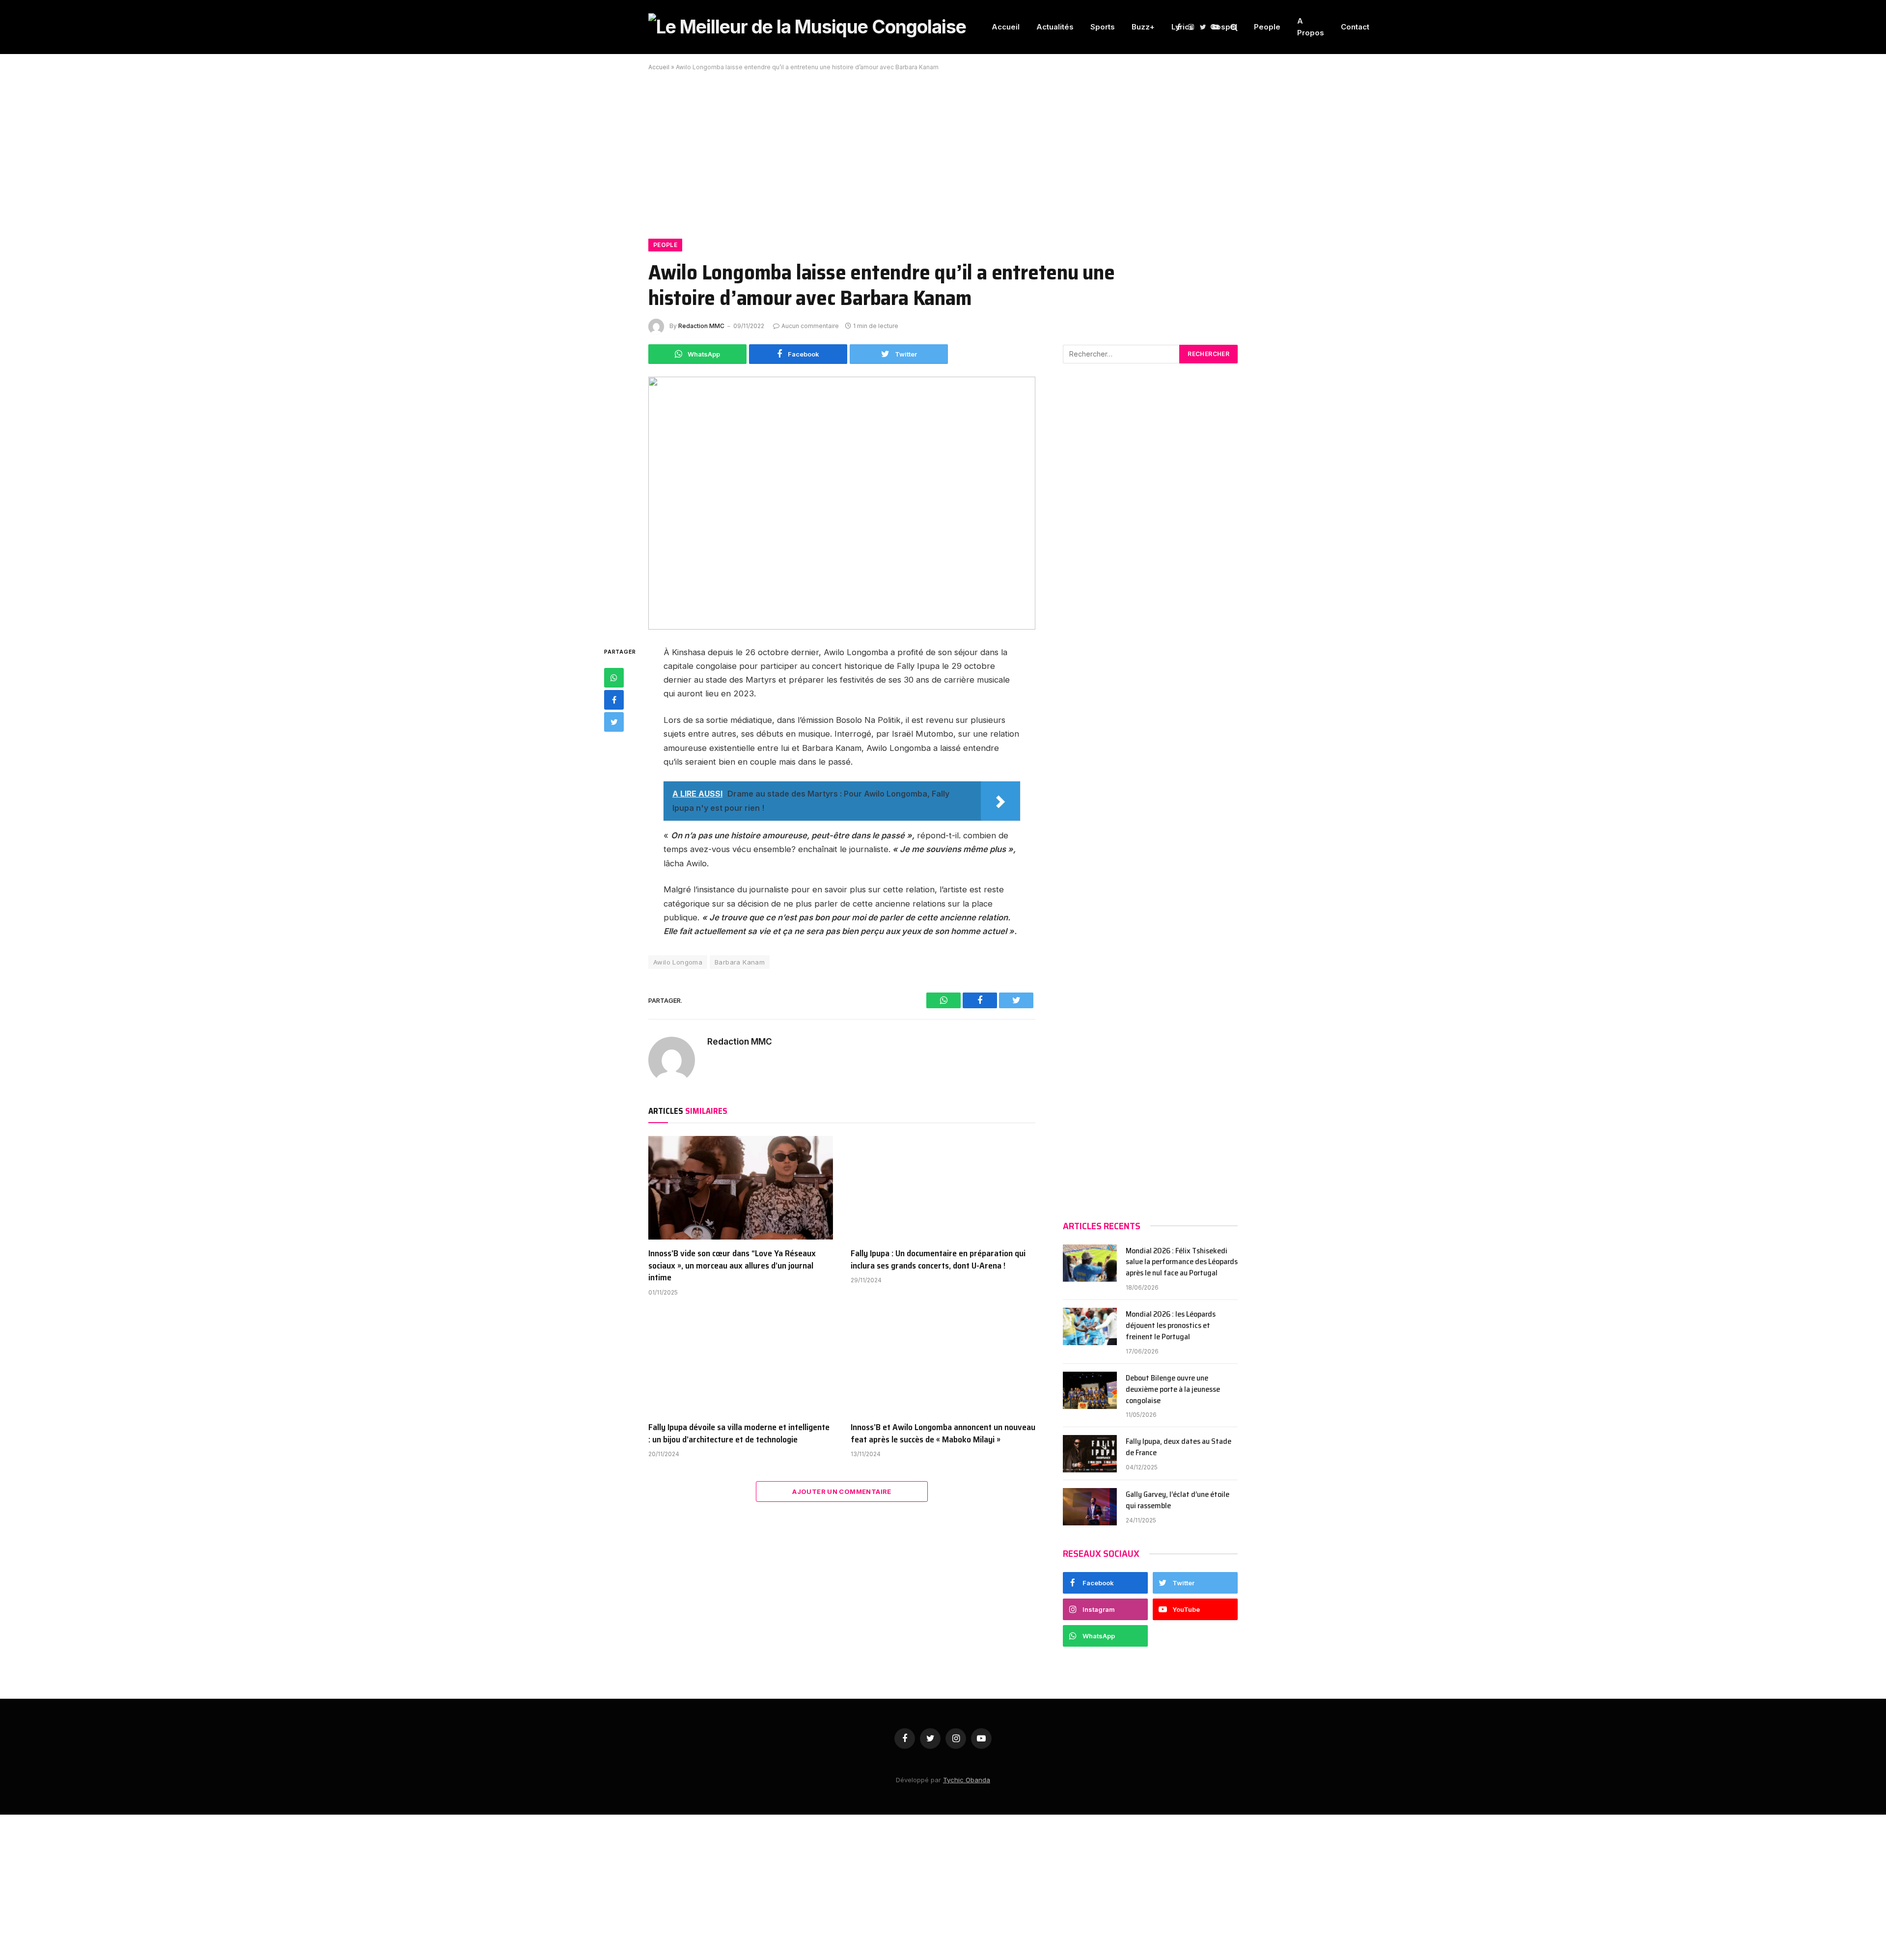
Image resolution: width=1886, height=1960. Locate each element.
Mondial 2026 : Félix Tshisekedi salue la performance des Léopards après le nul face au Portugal (1182, 1262)
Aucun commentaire (810, 326)
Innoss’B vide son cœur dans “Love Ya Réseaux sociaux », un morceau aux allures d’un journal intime (732, 1265)
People (1267, 27)
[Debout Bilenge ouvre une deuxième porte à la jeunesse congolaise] (1090, 1390)
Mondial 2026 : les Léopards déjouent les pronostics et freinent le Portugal (1171, 1326)
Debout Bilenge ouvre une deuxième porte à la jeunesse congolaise (1173, 1390)
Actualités (1055, 27)
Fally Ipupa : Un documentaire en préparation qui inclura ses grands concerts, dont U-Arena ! (938, 1259)
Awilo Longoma (678, 962)
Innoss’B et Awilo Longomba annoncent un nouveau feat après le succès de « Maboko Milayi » (943, 1433)
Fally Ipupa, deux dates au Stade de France (1179, 1447)
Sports (1103, 27)
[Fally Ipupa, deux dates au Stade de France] (1090, 1454)
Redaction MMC (701, 326)
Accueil (1006, 27)
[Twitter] (614, 722)
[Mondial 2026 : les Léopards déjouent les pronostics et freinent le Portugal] (1090, 1326)
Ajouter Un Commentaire (842, 1491)
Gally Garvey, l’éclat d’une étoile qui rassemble (1178, 1500)
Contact (1355, 27)
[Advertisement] (943, 149)
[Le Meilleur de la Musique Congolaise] (807, 27)
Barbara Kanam (740, 962)
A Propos (1311, 27)
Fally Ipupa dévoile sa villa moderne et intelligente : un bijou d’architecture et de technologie (739, 1433)
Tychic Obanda (967, 1780)
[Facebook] (614, 700)
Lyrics (1182, 27)
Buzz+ (1143, 27)
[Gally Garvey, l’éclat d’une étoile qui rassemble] (1090, 1507)
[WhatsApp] (614, 678)
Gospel (1224, 27)
